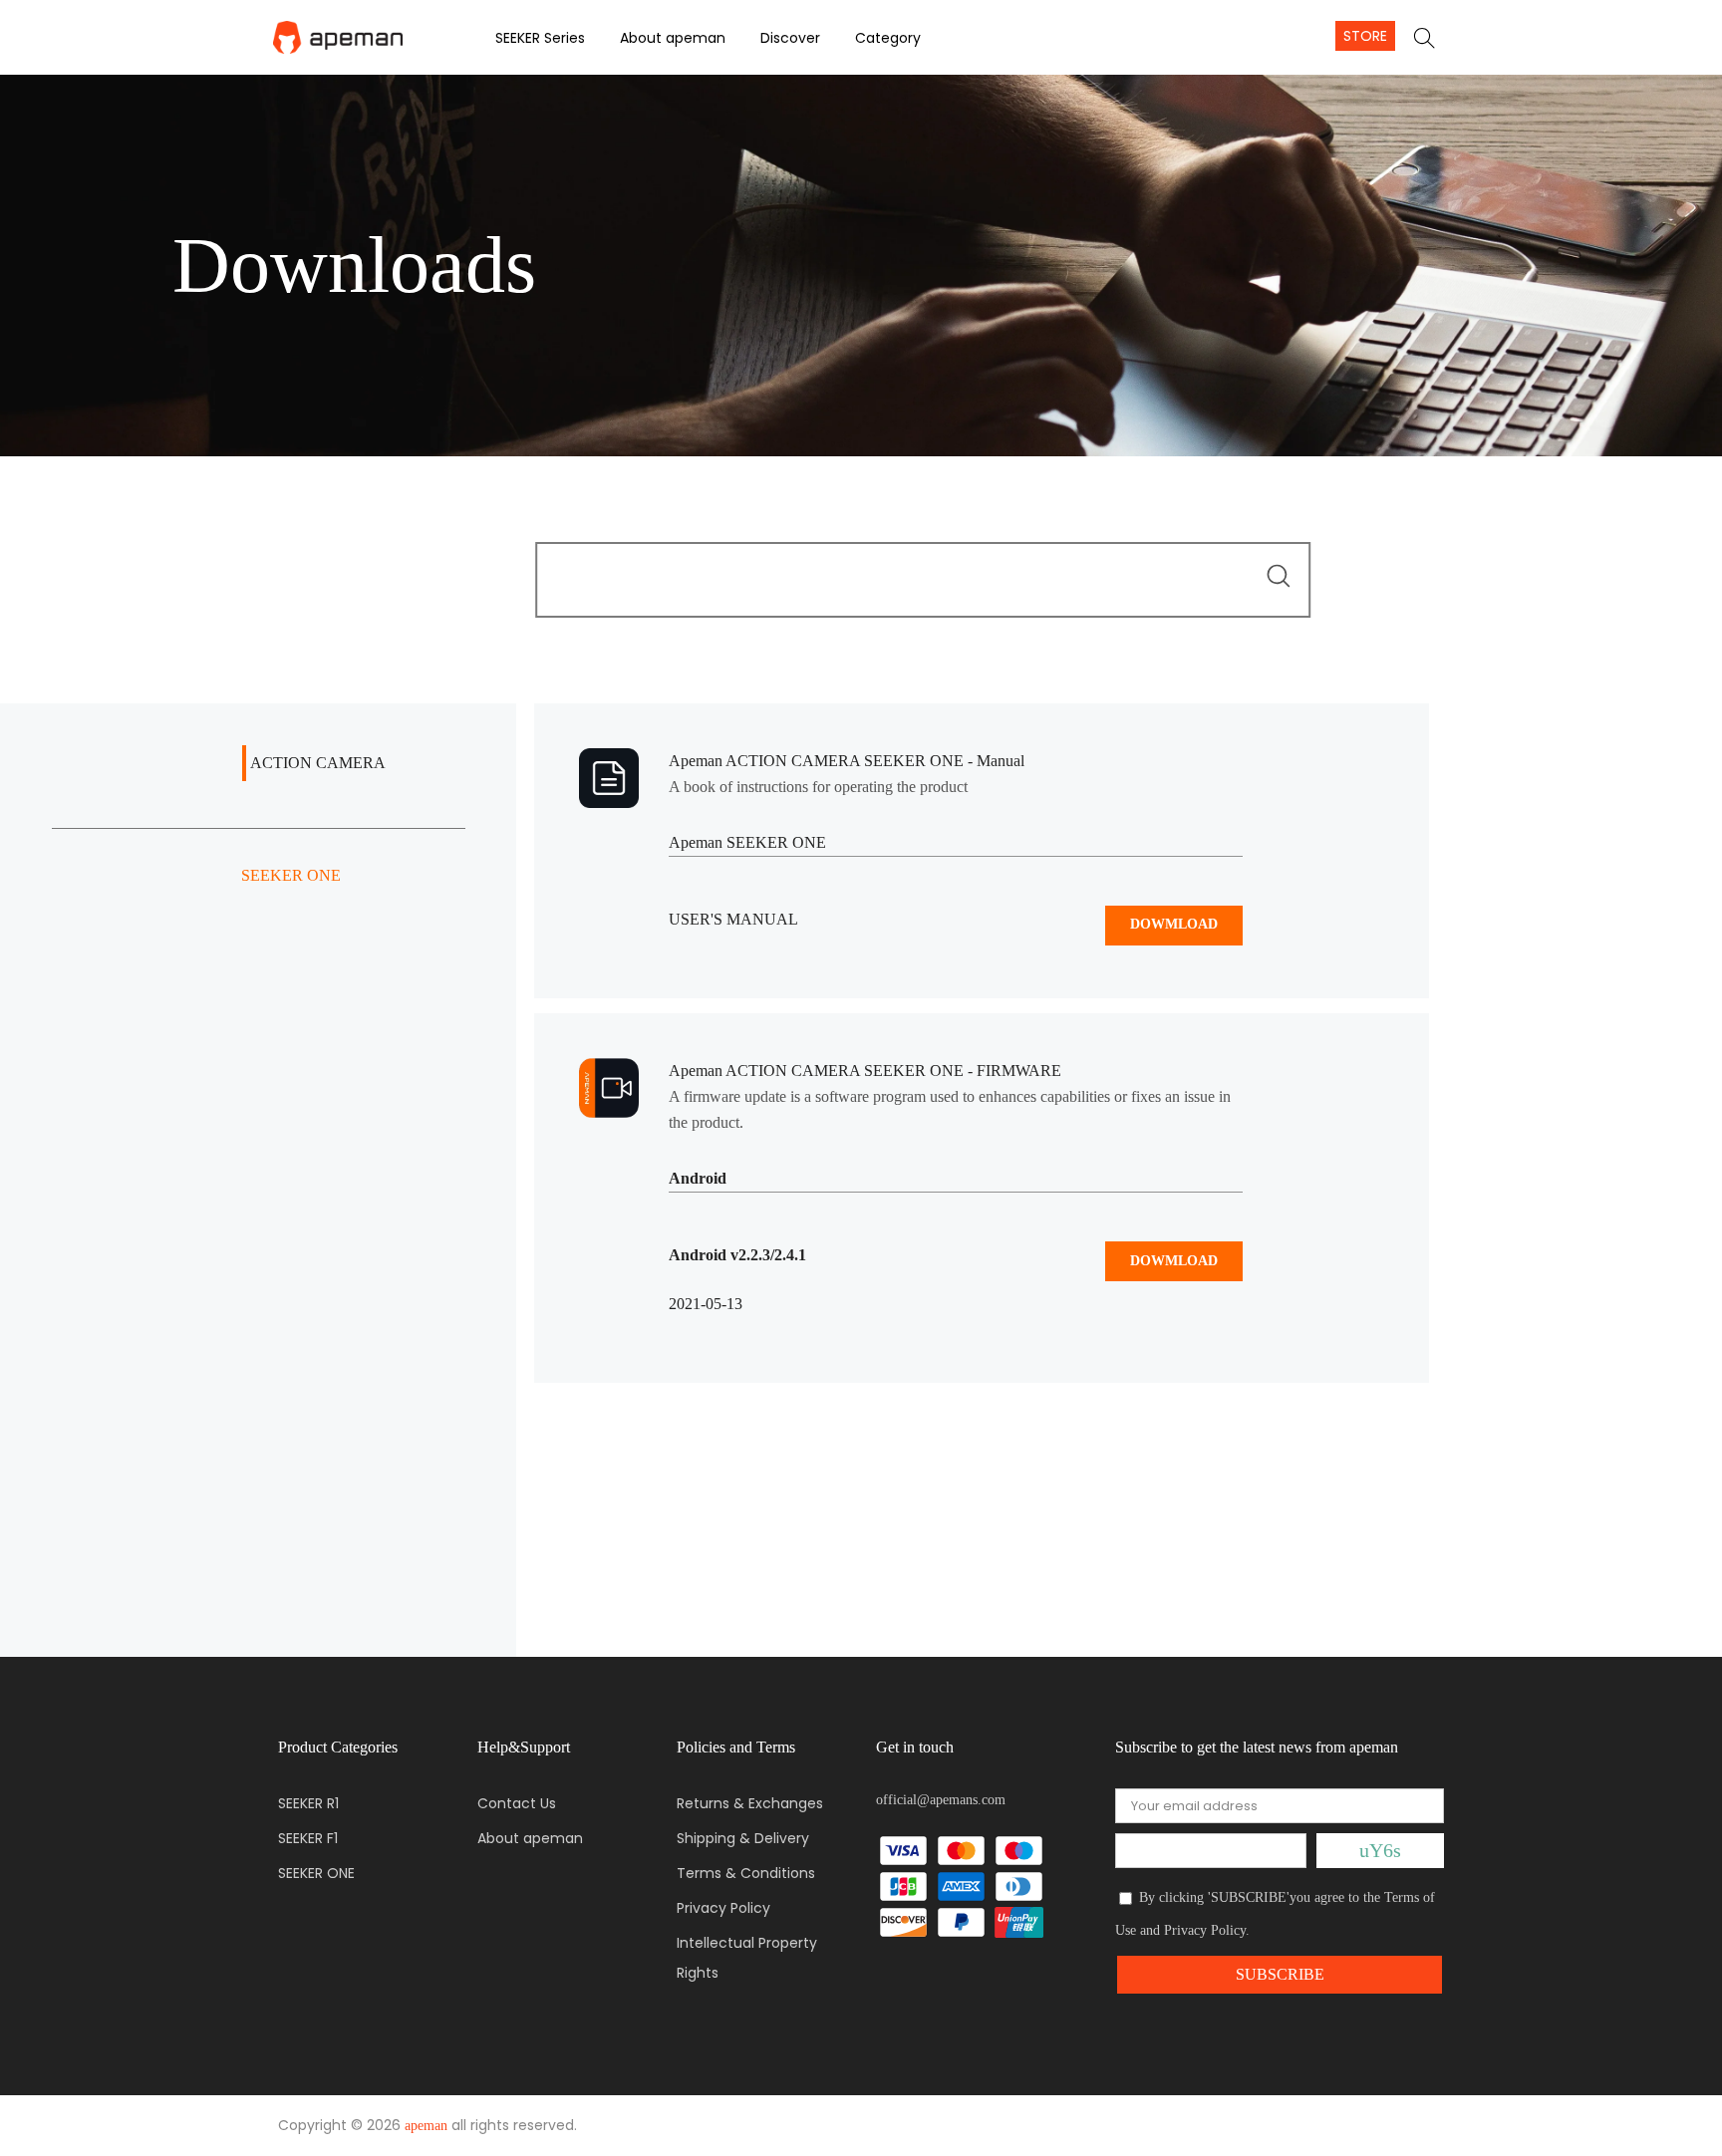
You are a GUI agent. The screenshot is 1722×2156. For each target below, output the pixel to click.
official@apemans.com (941, 1800)
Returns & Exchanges (750, 1803)
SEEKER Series (540, 38)
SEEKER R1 (308, 1803)
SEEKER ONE (316, 1873)
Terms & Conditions (746, 1873)
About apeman (673, 38)
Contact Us (517, 1803)
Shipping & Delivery (743, 1838)
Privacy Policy (723, 1908)
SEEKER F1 (308, 1838)
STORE (1365, 36)
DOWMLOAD (1174, 924)
